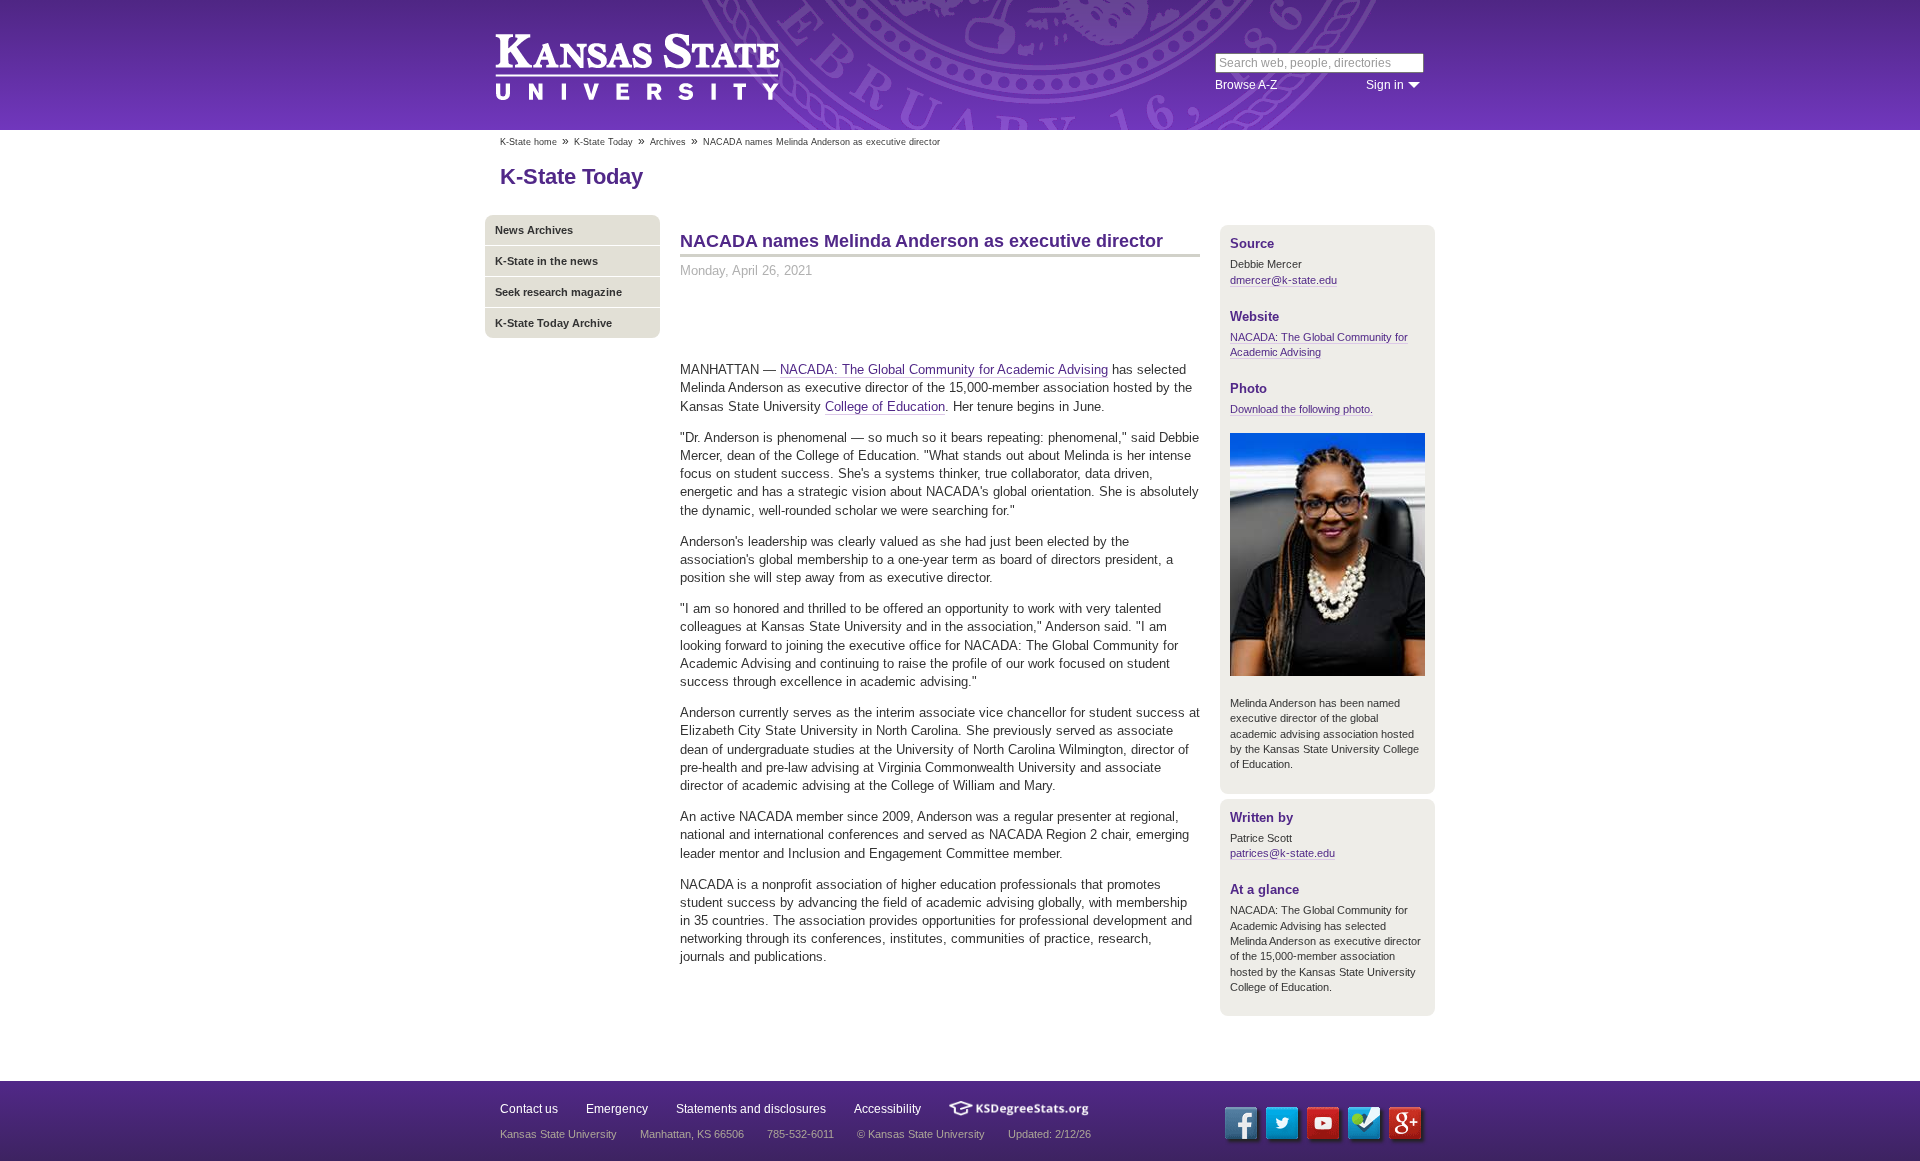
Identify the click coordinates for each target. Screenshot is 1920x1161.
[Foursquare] (1364, 1123)
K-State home (528, 142)
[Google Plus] (1405, 1123)
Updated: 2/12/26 (1049, 1134)
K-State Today (603, 142)
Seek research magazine (558, 292)
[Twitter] (1282, 1123)
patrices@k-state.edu (1282, 853)
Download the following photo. (1301, 409)
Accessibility (887, 1109)
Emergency (617, 1109)
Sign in (1385, 85)
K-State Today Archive (553, 323)
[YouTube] (1323, 1123)
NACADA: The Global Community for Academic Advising (944, 369)
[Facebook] (1241, 1123)
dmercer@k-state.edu (1283, 280)
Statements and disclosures (751, 1109)
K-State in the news (546, 261)
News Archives (534, 230)
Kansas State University (662, 65)
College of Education (885, 406)
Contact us (529, 1109)
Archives (668, 142)
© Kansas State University (921, 1134)
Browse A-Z (1246, 85)
